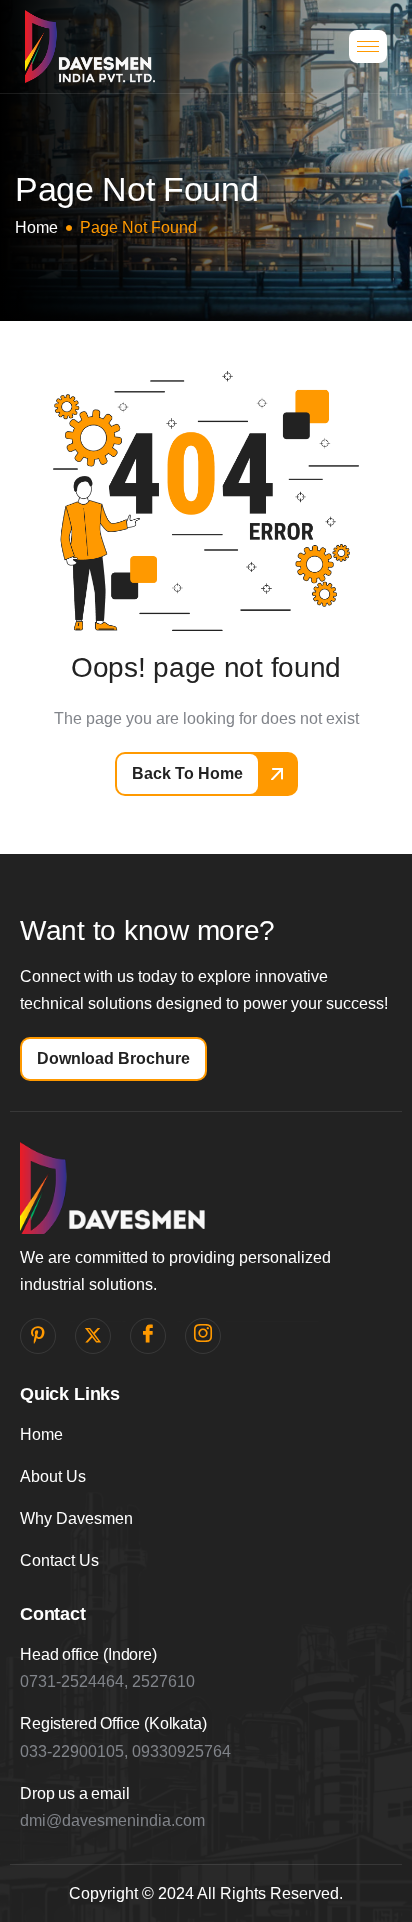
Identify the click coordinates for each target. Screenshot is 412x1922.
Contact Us (59, 1560)
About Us (53, 1476)
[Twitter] (93, 1336)
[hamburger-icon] (368, 46)
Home (41, 1434)
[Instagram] (203, 1336)
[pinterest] (38, 1336)
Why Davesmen (76, 1518)
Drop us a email (75, 1793)
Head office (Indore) (88, 1654)
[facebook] (148, 1336)
